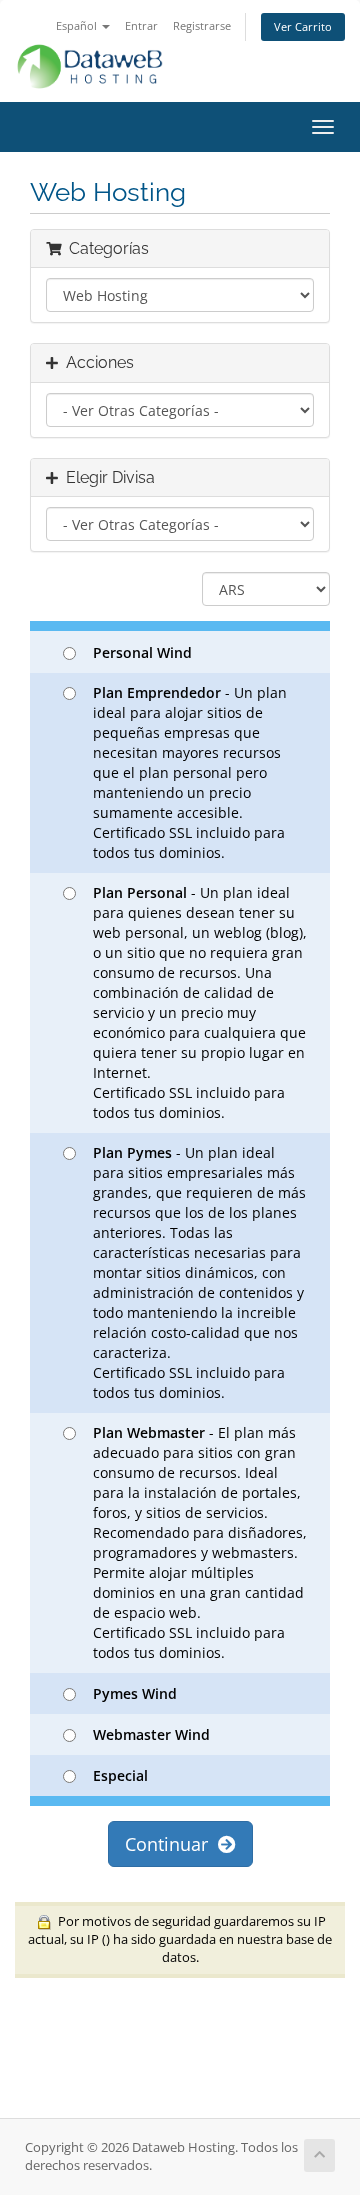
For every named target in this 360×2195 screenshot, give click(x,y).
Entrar (141, 25)
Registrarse (202, 25)
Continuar (171, 1844)
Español (78, 25)
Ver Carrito (303, 26)
